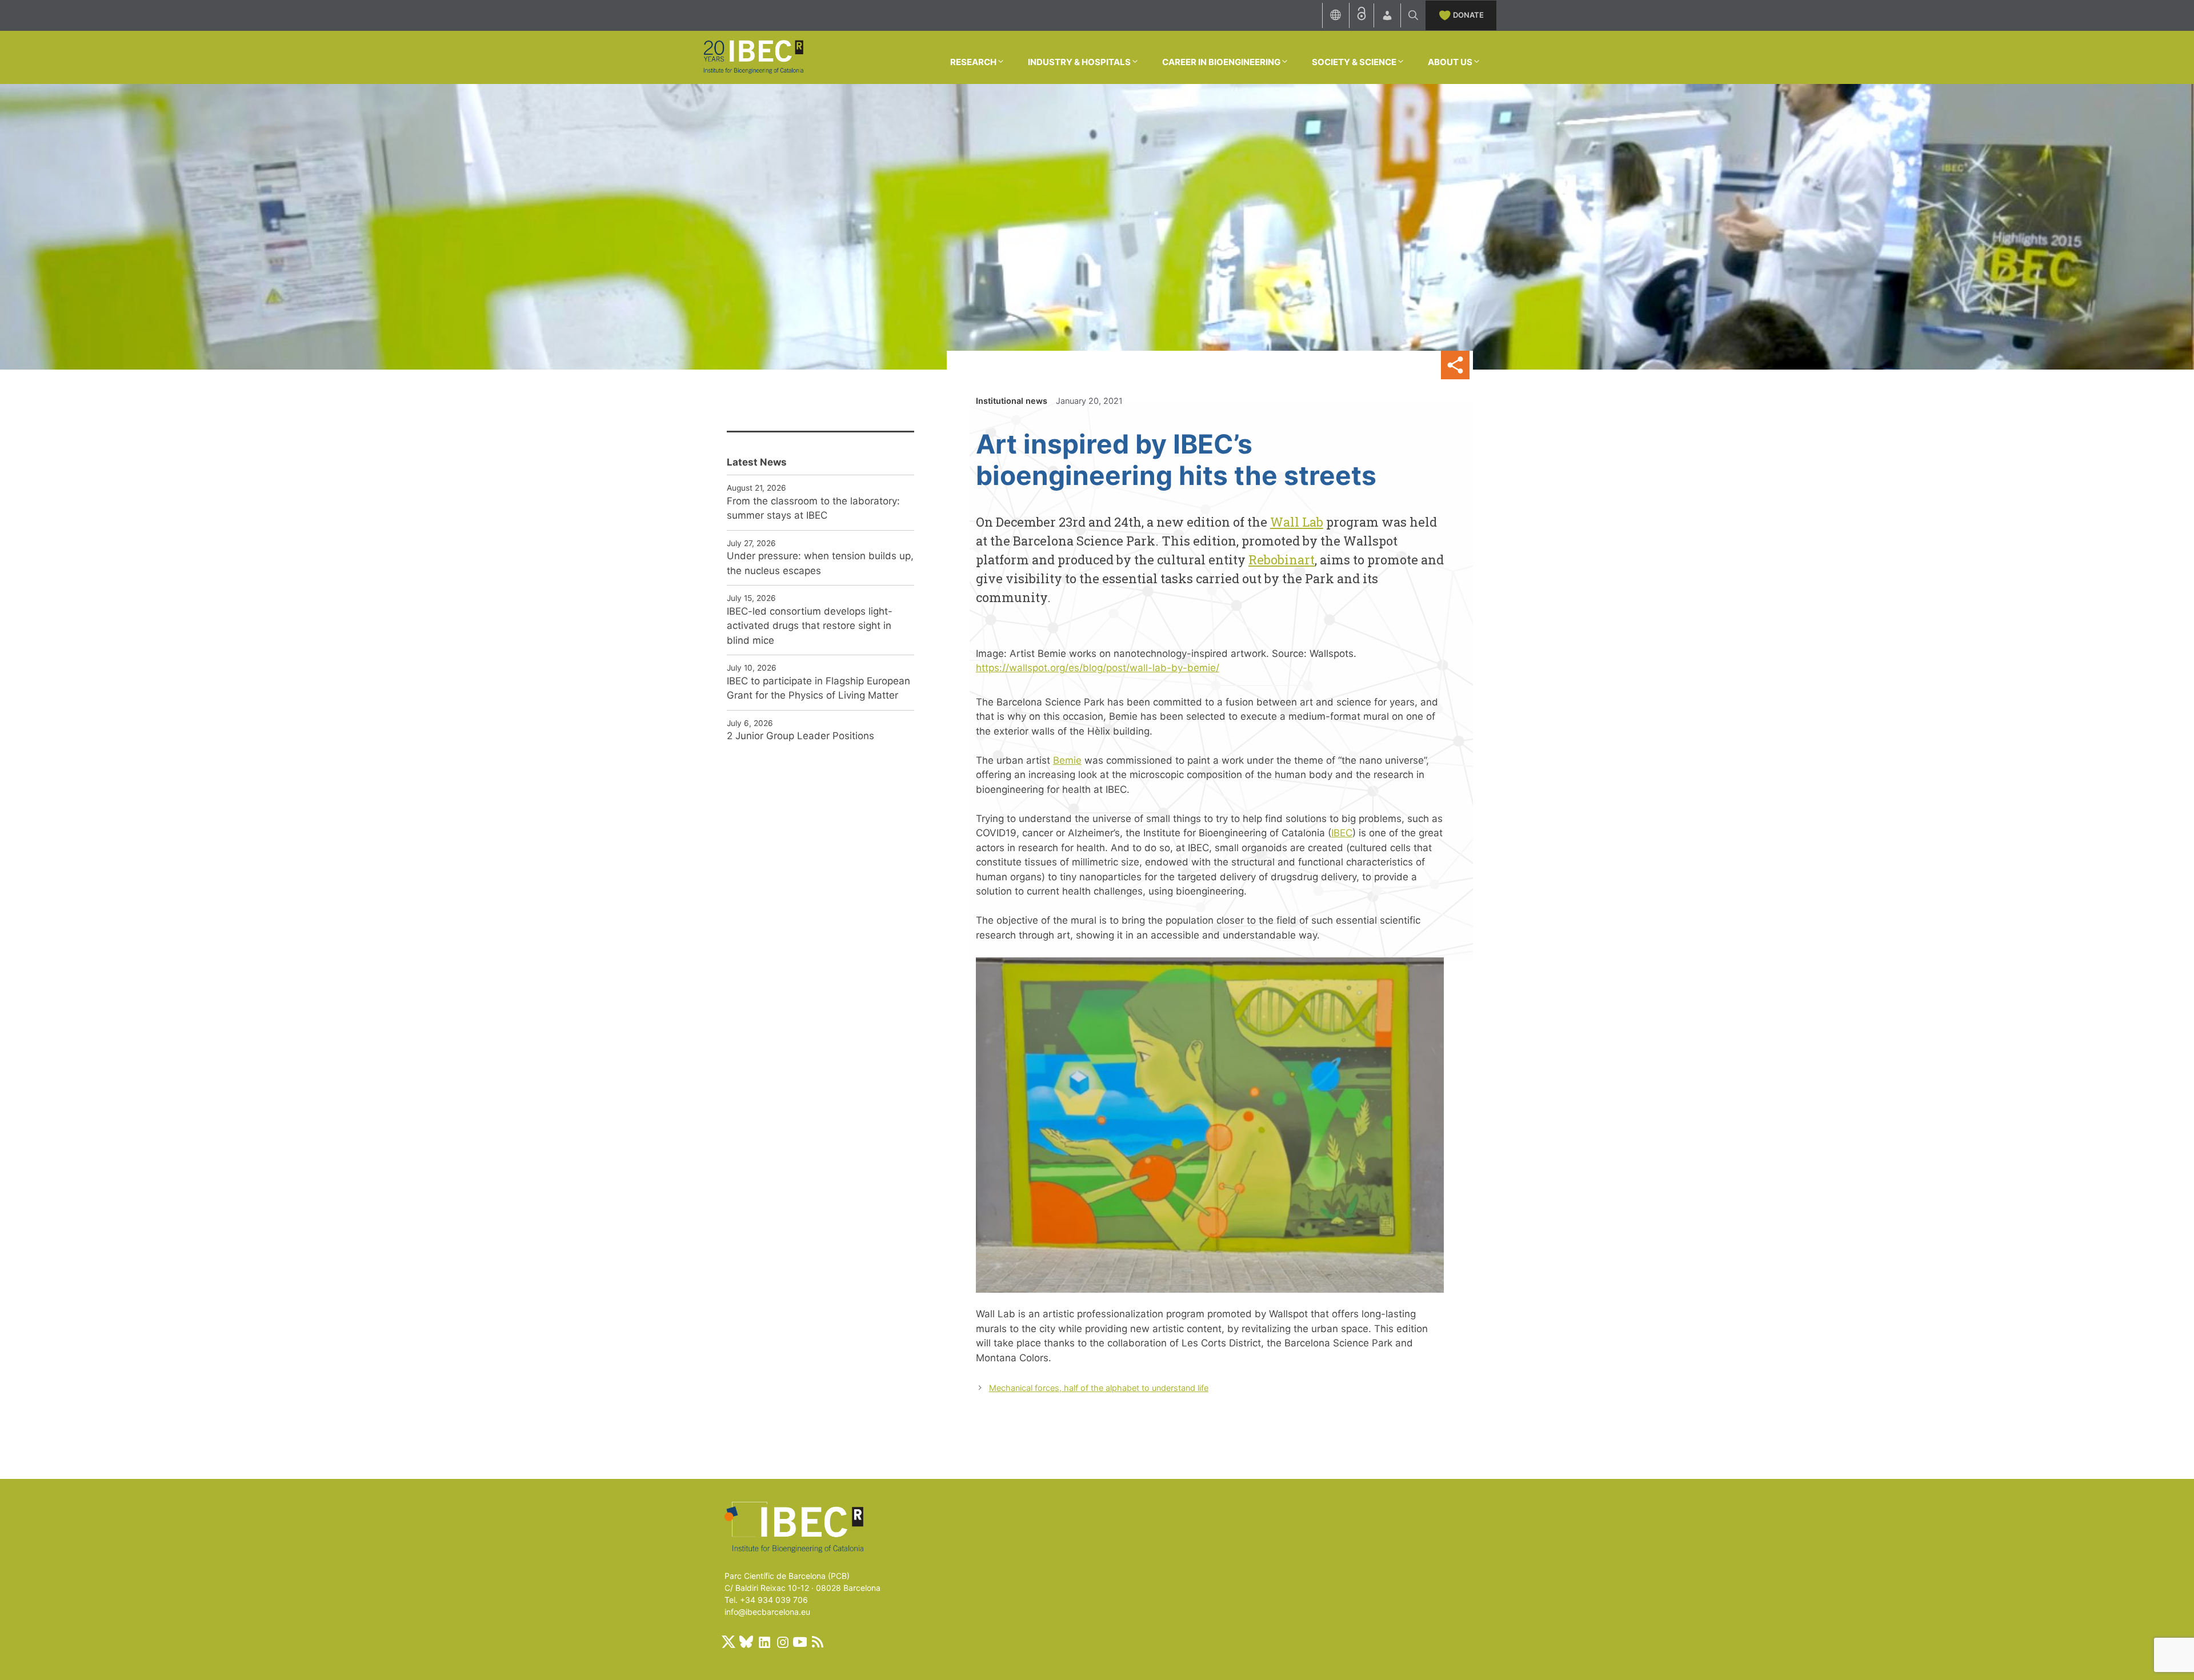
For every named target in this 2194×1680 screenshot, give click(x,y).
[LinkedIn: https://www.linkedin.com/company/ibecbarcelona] (764, 1642)
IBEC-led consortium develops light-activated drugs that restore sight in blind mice (810, 626)
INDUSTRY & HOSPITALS (1079, 62)
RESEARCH (973, 62)
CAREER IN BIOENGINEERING (1221, 62)
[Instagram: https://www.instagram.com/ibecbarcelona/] (782, 1642)
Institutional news (1012, 401)
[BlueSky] (746, 1642)
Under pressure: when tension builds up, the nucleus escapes (820, 563)
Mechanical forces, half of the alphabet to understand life (1099, 1388)
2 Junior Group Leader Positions (800, 736)
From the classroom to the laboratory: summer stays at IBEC (813, 508)
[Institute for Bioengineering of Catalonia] (753, 57)
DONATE (1468, 15)
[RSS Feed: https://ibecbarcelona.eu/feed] (818, 1642)
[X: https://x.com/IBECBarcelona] (728, 1642)
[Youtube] (800, 1642)
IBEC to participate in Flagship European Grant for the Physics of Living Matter (818, 688)
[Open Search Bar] (1413, 15)
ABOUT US (1450, 62)
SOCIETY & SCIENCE (1354, 62)
